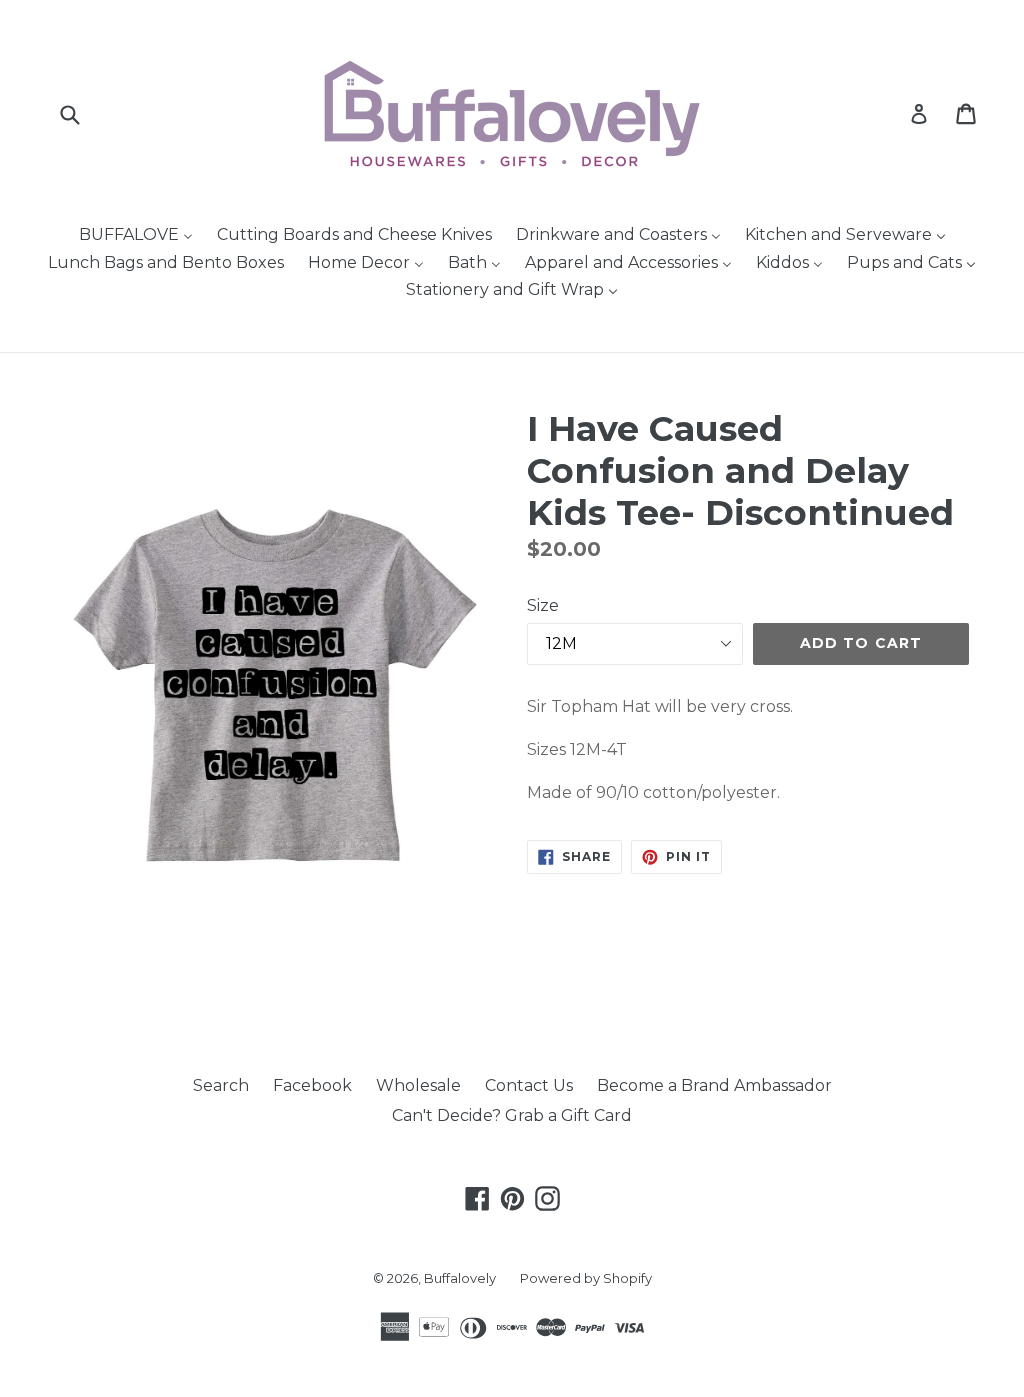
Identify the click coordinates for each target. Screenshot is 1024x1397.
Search (221, 1085)
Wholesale (418, 1085)
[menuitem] (136, 236)
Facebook (312, 1085)
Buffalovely (460, 1278)
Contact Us (529, 1085)
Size (543, 605)
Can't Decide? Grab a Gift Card (512, 1115)
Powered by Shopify (586, 1278)
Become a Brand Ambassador (714, 1085)
